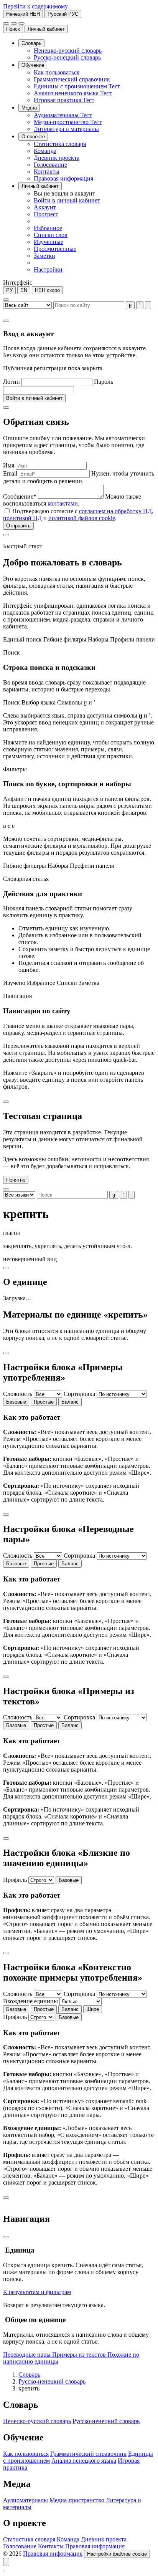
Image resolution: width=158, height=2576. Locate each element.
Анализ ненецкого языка (84, 2461)
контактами (63, 503)
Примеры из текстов (80, 2355)
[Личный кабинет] (14, 23)
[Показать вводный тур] (6, 2562)
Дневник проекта (104, 2539)
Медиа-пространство (77, 2500)
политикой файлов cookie (82, 518)
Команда (68, 2539)
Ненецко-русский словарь (37, 2421)
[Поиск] (6, 23)
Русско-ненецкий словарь (52, 2381)
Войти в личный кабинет (34, 398)
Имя (9, 465)
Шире (93, 2009)
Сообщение (20, 496)
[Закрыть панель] (6, 2237)
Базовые (16, 1402)
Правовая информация (95, 2546)
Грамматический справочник (88, 2454)
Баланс (70, 1402)
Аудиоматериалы (26, 2500)
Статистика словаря (29, 2539)
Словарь (29, 2375)
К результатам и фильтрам (37, 2292)
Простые (44, 1402)
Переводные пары (28, 2355)
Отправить (18, 526)
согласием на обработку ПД (115, 511)
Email (10, 473)
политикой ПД (22, 518)
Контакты (51, 2546)
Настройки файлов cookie (117, 2554)
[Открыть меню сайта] (21, 23)
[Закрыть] (6, 321)
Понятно (16, 1180)
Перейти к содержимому (35, 6)
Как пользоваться (26, 2454)
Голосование (20, 2546)
